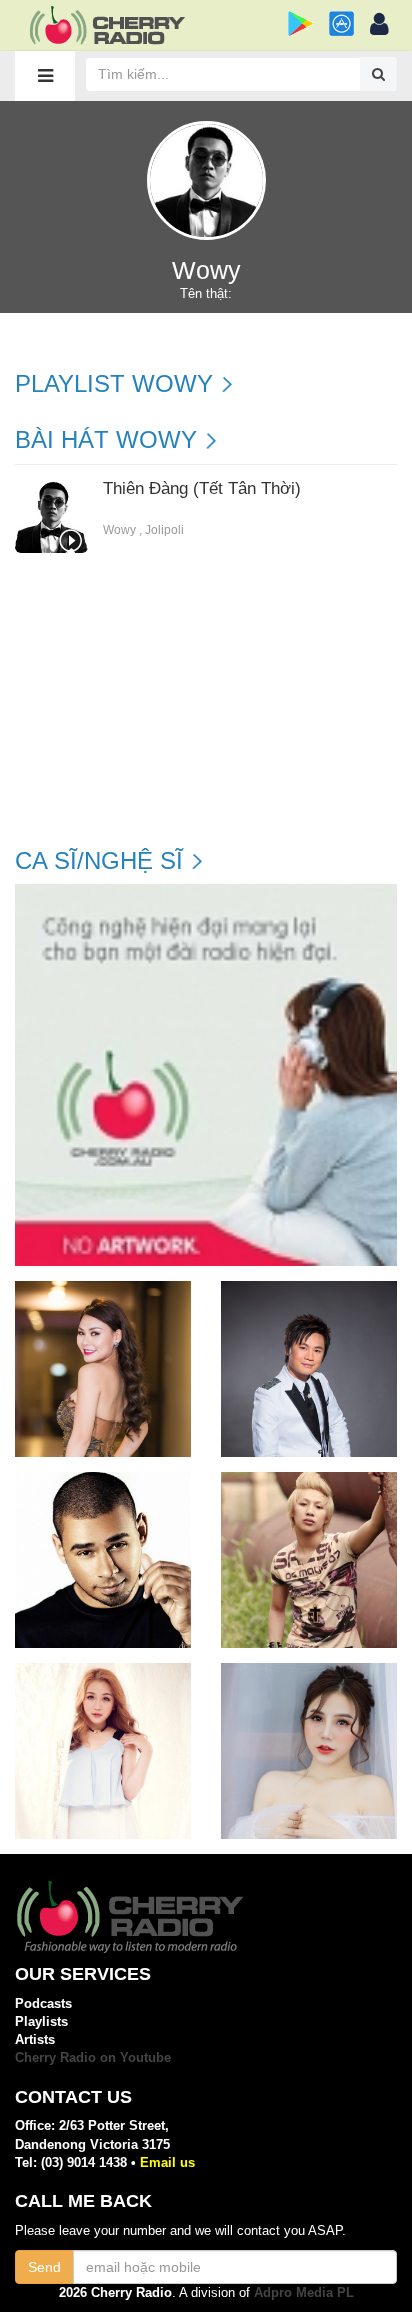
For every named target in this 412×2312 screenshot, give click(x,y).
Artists (35, 2039)
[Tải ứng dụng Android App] (300, 23)
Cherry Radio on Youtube (93, 2057)
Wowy (119, 530)
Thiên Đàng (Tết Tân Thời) (202, 489)
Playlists (41, 2021)
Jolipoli (164, 530)
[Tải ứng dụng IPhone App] (341, 23)
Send (44, 2267)
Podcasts (43, 2003)
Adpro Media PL (304, 2292)
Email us (167, 2162)
